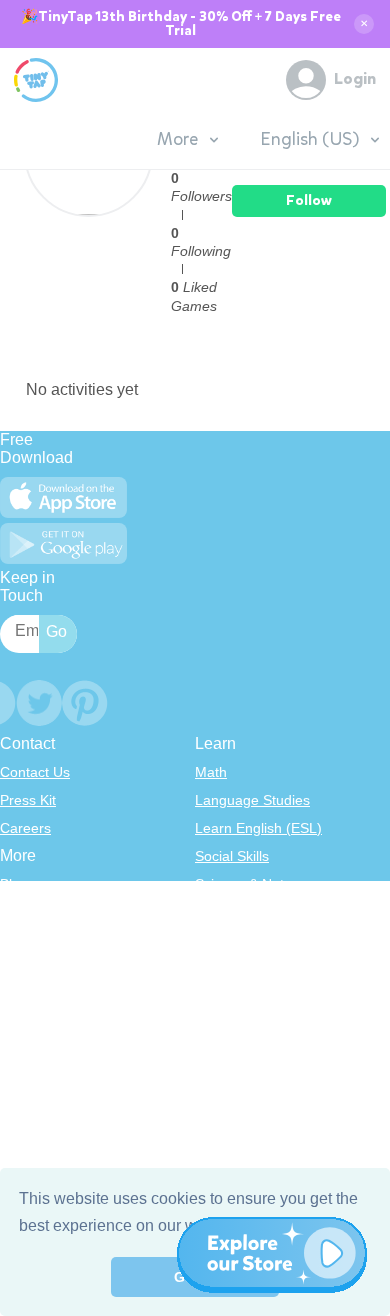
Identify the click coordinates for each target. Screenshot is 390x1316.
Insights (24, 968)
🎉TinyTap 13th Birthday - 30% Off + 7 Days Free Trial (181, 24)
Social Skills (232, 856)
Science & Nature (250, 884)
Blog (14, 884)
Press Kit (28, 800)
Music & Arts (234, 968)
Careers (25, 828)
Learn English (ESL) (258, 828)
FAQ (14, 940)
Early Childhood (245, 912)
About (18, 912)
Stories (217, 940)
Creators (27, 996)
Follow (309, 200)
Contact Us (35, 772)
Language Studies (252, 800)
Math (211, 772)
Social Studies (239, 996)
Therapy (221, 1024)
